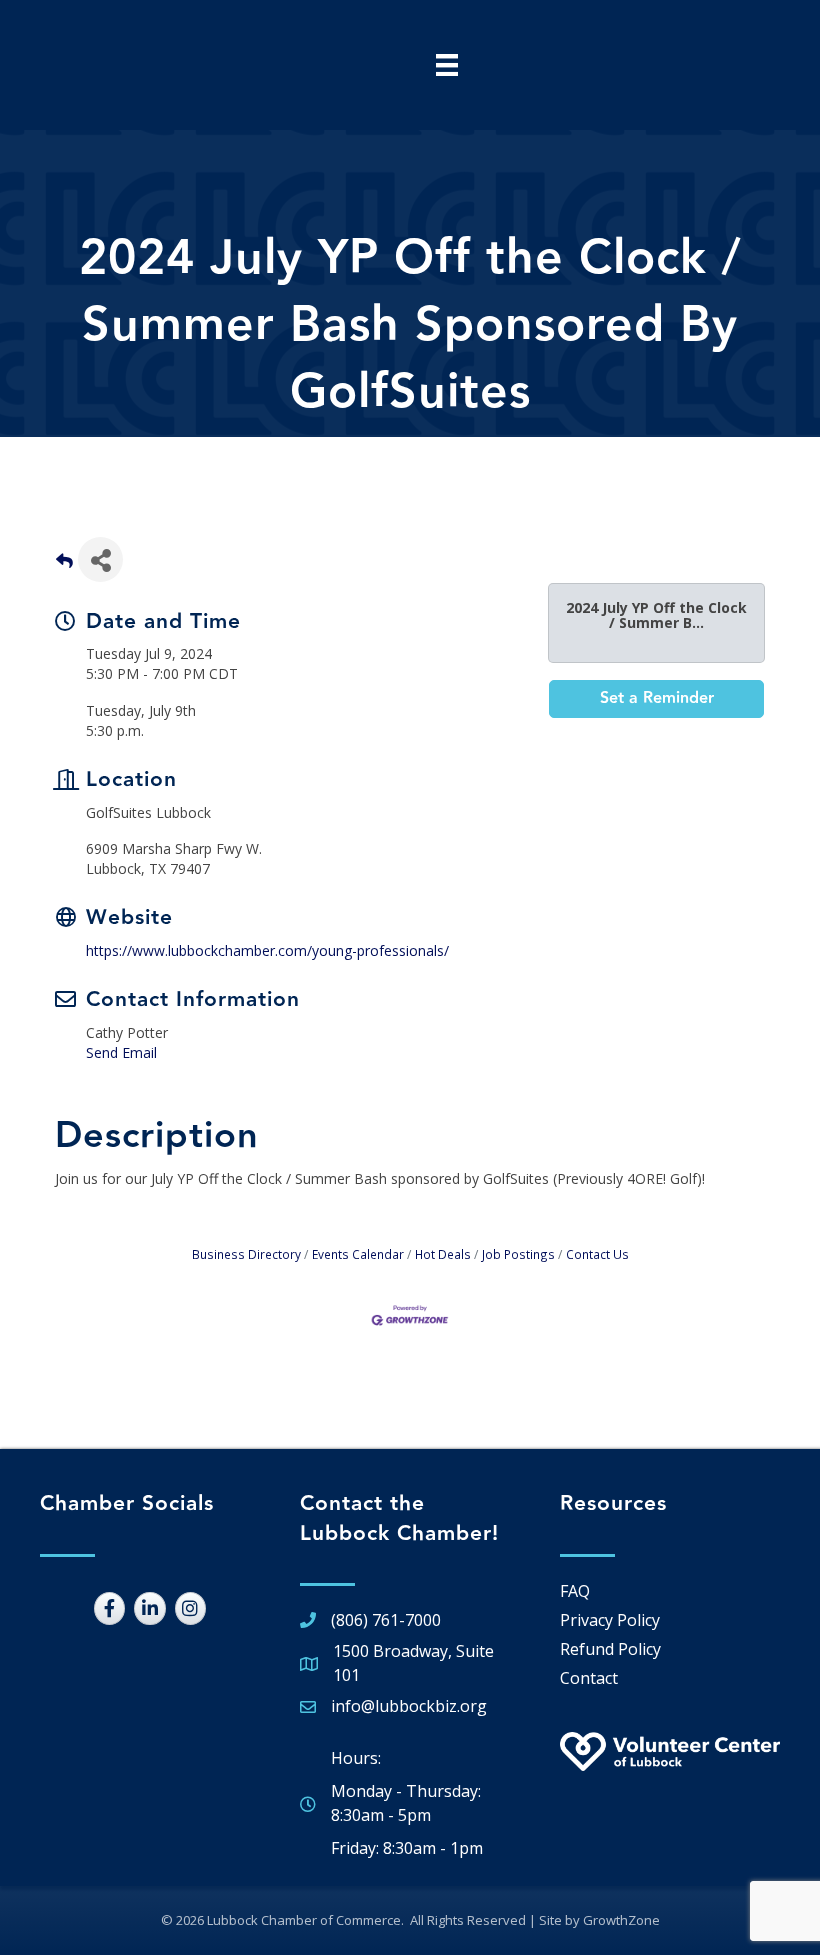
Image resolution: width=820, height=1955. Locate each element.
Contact (589, 1678)
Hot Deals (443, 1254)
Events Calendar (358, 1254)
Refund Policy (610, 1649)
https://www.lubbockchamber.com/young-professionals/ (267, 950)
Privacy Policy (610, 1620)
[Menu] (447, 65)
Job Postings (518, 1254)
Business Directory (246, 1254)
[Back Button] (64, 565)
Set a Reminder (657, 698)
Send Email (121, 1052)
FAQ (575, 1591)
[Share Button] (100, 559)
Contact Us (597, 1254)
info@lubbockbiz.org (409, 1706)
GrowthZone (621, 1920)
